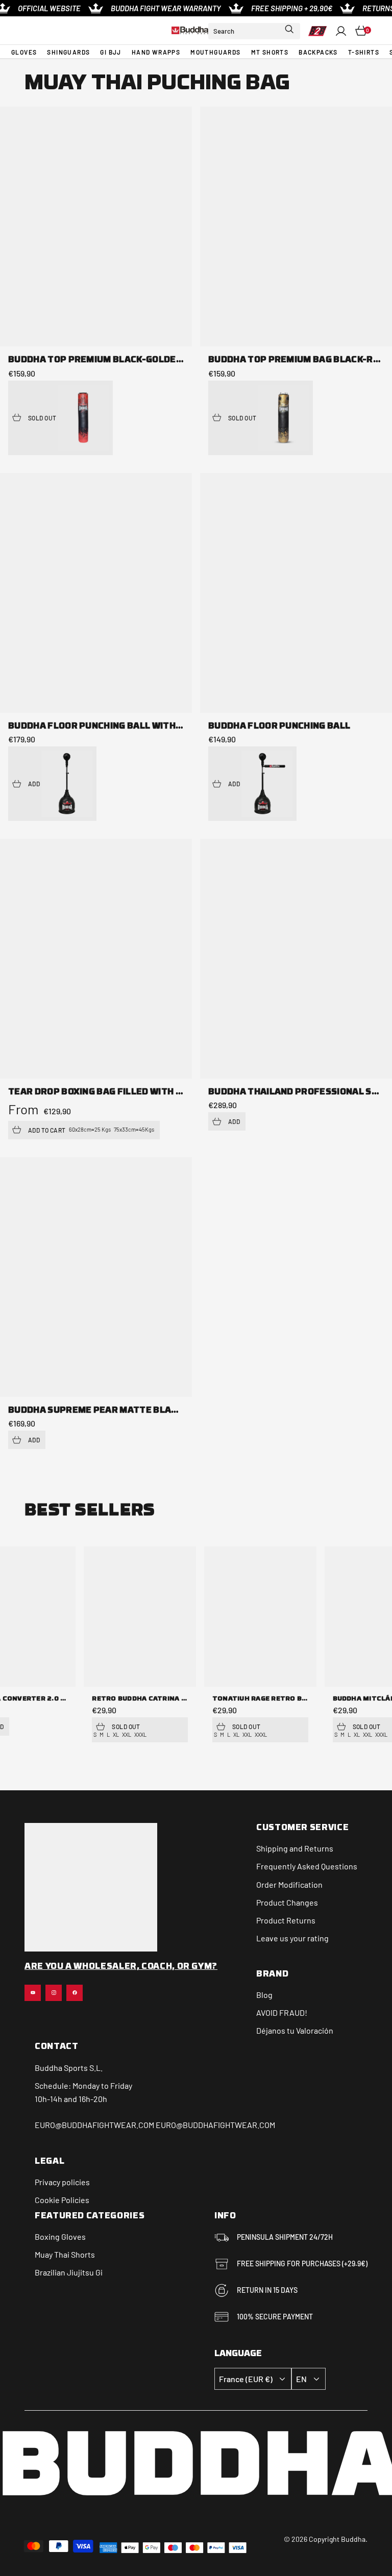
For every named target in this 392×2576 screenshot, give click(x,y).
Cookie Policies (62, 2200)
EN (301, 2379)
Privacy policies (62, 2182)
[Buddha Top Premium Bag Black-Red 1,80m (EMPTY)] (296, 227)
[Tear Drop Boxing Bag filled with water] (96, 959)
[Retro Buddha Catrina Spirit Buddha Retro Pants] (140, 1616)
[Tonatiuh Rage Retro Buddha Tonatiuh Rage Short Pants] (260, 1616)
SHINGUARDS (68, 52)
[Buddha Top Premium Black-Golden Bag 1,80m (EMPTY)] (96, 227)
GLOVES (24, 52)
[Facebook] (75, 1993)
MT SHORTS (270, 52)
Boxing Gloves (60, 2236)
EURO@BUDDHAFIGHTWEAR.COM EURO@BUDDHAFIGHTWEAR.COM (155, 2125)
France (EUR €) (246, 2379)
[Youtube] (33, 1993)
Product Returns (286, 1920)
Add (34, 784)
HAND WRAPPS (156, 52)
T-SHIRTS (364, 52)
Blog (264, 1995)
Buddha (48, 2068)
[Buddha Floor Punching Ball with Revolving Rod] (96, 593)
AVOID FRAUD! (282, 2012)
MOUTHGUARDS (215, 52)
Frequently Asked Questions (307, 1866)
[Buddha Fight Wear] (190, 30)
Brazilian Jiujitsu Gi (69, 2272)
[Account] (341, 31)
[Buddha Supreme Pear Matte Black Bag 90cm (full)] (96, 1277)
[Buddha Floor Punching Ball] (296, 593)
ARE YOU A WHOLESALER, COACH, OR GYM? (121, 1967)
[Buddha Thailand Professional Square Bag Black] (296, 959)
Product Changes (287, 1902)
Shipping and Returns (295, 1848)
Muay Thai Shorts (65, 2254)
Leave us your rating (292, 1938)
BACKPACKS (318, 52)
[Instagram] (54, 1993)
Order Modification (289, 1884)
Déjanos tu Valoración (295, 2030)
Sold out (42, 418)
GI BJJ (111, 52)
